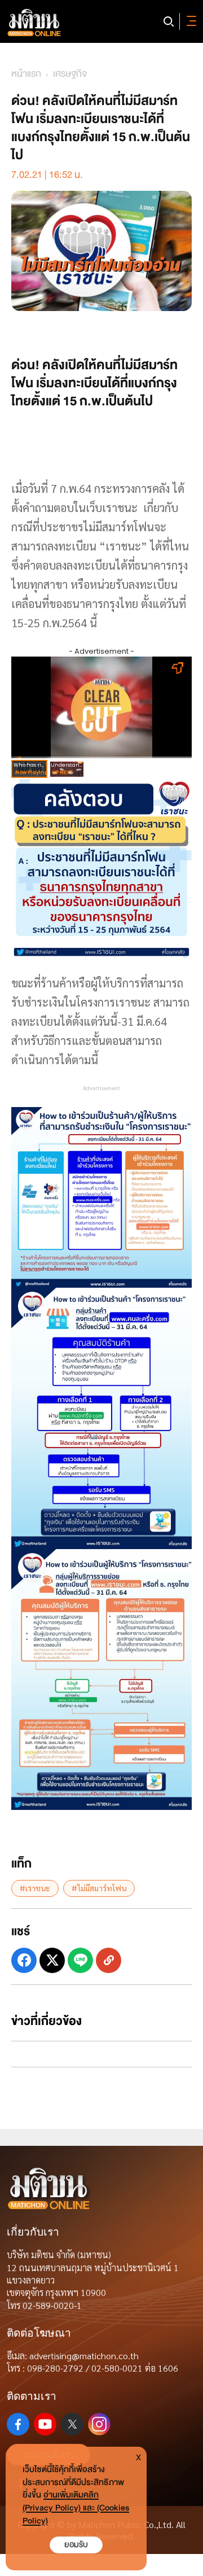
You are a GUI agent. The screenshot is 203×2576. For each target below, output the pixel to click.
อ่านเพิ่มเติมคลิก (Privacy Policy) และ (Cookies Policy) (76, 2508)
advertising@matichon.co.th (84, 2356)
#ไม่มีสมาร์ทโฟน (99, 1888)
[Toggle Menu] (189, 21)
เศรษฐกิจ (70, 74)
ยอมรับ (76, 2545)
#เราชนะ (35, 1888)
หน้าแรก (26, 74)
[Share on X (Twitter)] (52, 1960)
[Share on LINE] (80, 1960)
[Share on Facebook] (24, 1960)
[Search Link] (169, 21)
